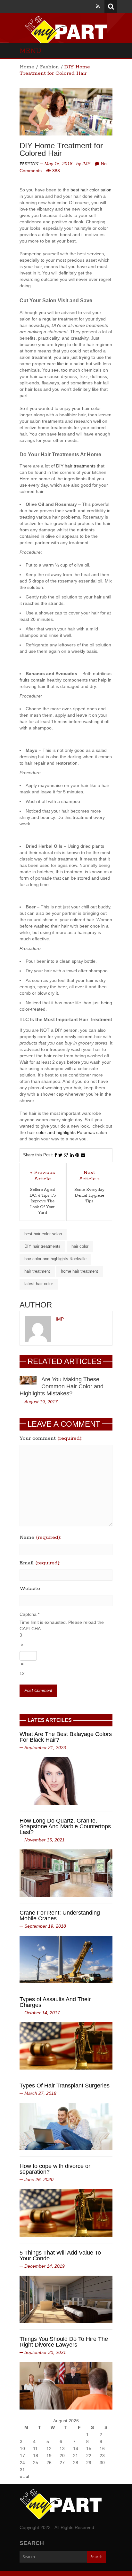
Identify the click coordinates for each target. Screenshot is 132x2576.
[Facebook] (56, 1155)
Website (30, 1589)
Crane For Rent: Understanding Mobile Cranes (60, 1916)
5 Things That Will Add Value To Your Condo (60, 2256)
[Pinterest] (77, 1155)
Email (40, 1563)
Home (27, 67)
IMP (86, 164)
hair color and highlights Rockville (55, 1259)
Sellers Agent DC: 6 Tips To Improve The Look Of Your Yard (43, 1201)
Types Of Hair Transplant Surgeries (65, 2086)
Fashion (49, 67)
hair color (80, 1246)
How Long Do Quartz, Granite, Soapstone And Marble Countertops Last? (65, 1826)
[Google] (66, 1155)
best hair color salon (91, 190)
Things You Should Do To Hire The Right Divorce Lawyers (64, 2342)
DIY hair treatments (76, 466)
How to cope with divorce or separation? (55, 2169)
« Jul (24, 2476)
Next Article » (89, 1176)
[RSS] (98, 6)
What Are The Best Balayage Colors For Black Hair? (66, 1737)
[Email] (83, 1155)
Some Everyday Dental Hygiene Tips (89, 1195)
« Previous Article (43, 1176)
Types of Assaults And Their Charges (55, 2002)
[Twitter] (60, 1155)
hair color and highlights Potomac (61, 1132)
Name (40, 1538)
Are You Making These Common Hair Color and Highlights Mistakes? (62, 1386)
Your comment (51, 1438)
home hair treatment (79, 1271)
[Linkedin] (72, 1155)
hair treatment (37, 1271)
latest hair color (39, 1284)
